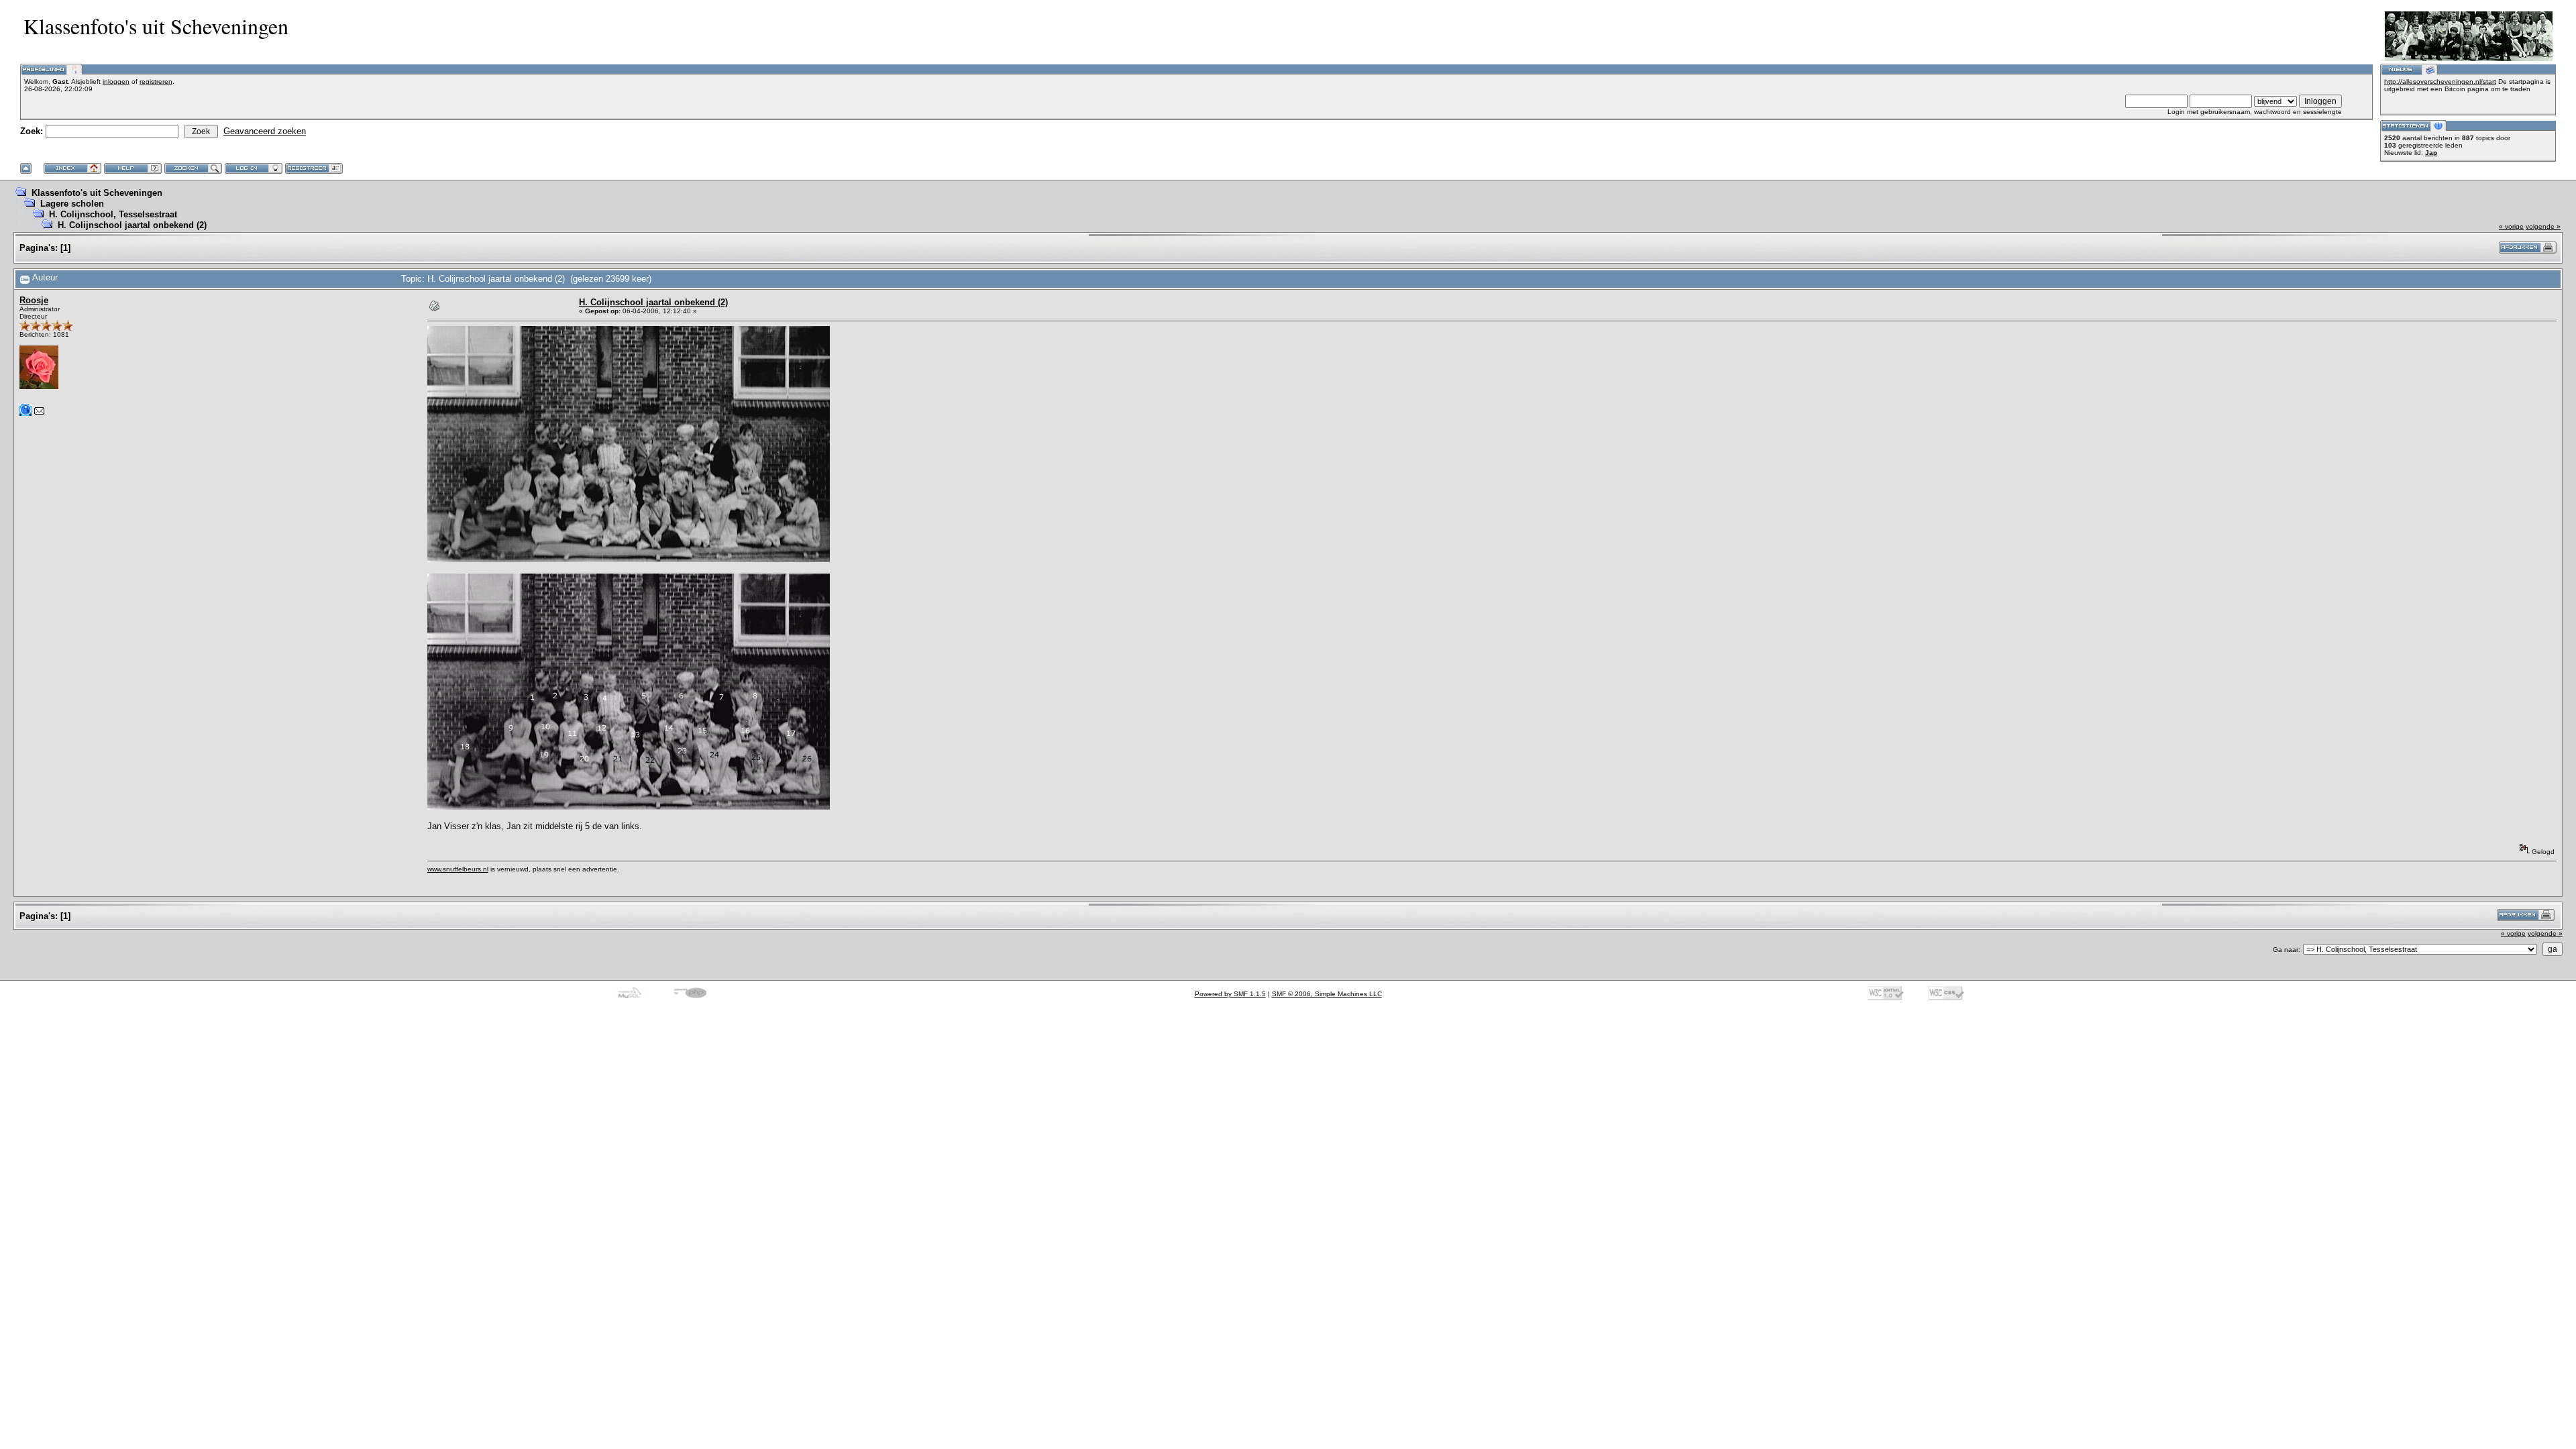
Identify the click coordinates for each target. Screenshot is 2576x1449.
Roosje (34, 300)
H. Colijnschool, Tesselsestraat (113, 214)
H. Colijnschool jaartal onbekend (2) (132, 225)
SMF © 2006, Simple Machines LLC (1327, 994)
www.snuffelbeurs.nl (458, 869)
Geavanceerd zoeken (265, 131)
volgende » (2543, 226)
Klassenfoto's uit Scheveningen (97, 193)
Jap (2431, 153)
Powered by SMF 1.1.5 (1230, 994)
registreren (156, 82)
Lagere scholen (72, 204)
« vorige (2511, 226)
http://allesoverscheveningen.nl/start (2440, 82)
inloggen (116, 82)
